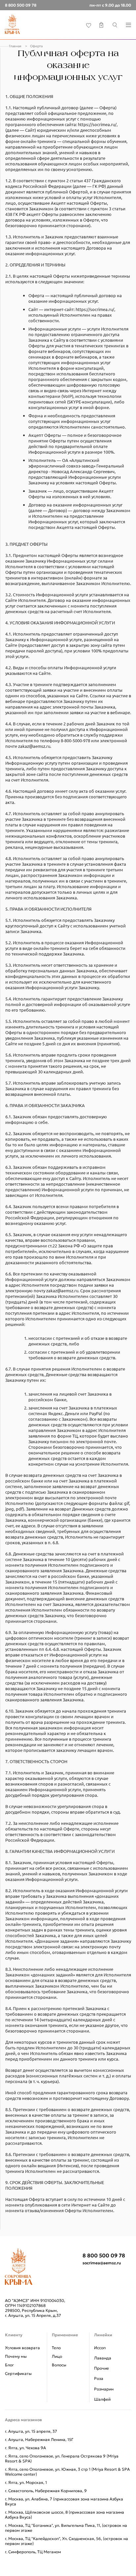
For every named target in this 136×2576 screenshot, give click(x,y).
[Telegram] (89, 2277)
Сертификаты (18, 2373)
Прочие (102, 2368)
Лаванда (103, 2358)
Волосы (59, 2365)
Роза (99, 2378)
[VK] (108, 2277)
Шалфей (102, 2399)
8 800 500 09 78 (104, 2256)
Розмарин (104, 2389)
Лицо (57, 2356)
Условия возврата (22, 2348)
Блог (9, 2365)
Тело (56, 2348)
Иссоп (100, 2348)
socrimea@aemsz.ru (102, 2263)
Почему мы (16, 2356)
